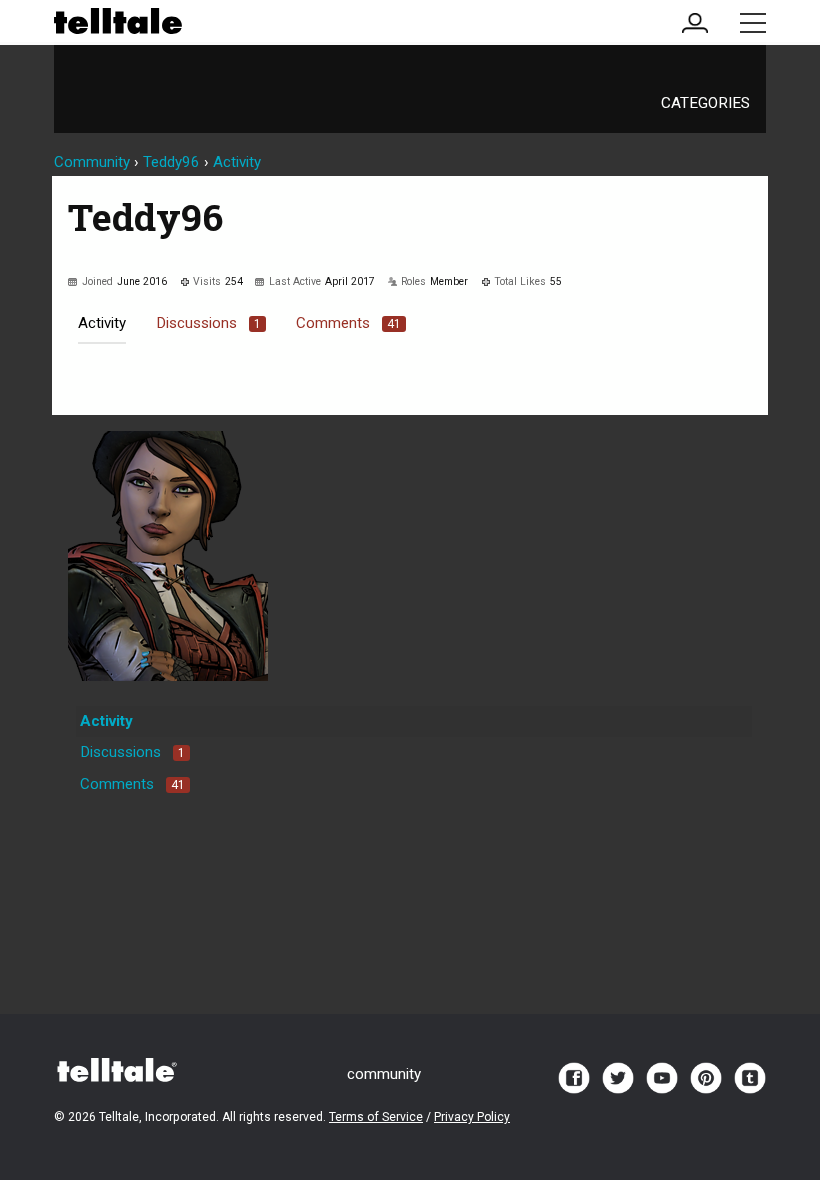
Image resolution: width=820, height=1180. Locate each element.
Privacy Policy (472, 1117)
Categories (705, 103)
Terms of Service (376, 1117)
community (384, 1074)
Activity (102, 323)
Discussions (208, 323)
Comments (348, 323)
